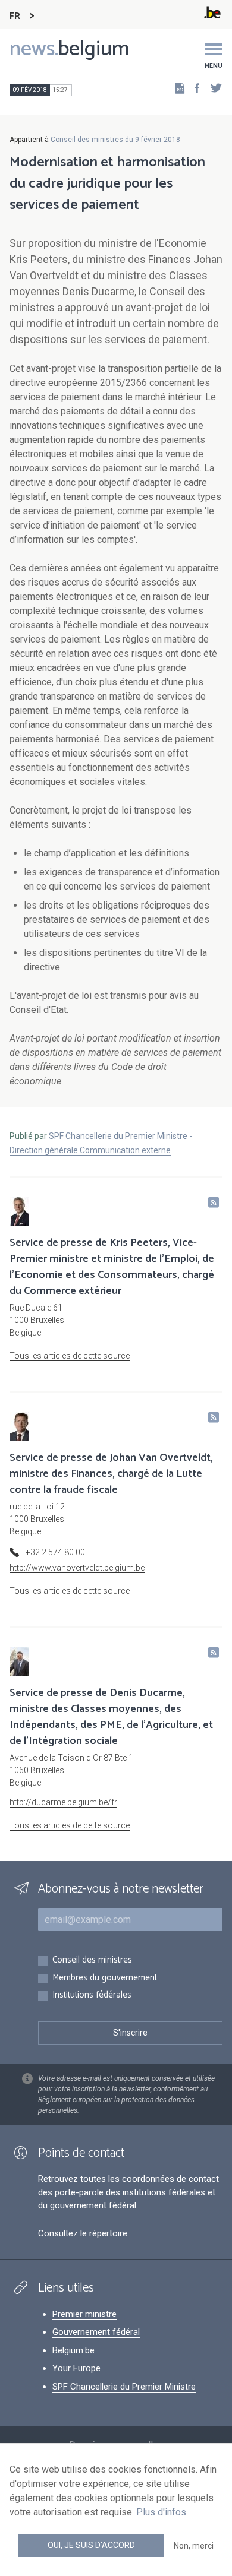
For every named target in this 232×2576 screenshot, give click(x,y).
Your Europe (76, 2368)
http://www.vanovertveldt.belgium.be (77, 1568)
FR (15, 16)
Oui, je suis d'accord (91, 2545)
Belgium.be (73, 2350)
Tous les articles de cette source (70, 1356)
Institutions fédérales (92, 1996)
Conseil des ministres (92, 1961)
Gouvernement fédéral (96, 2332)
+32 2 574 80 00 (55, 1552)
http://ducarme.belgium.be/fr (63, 1802)
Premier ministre (84, 2314)
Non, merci (194, 2546)
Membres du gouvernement (105, 1978)
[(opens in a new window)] (193, 88)
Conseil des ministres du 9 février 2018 (115, 140)
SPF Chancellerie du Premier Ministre (124, 2387)
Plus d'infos (161, 2512)
